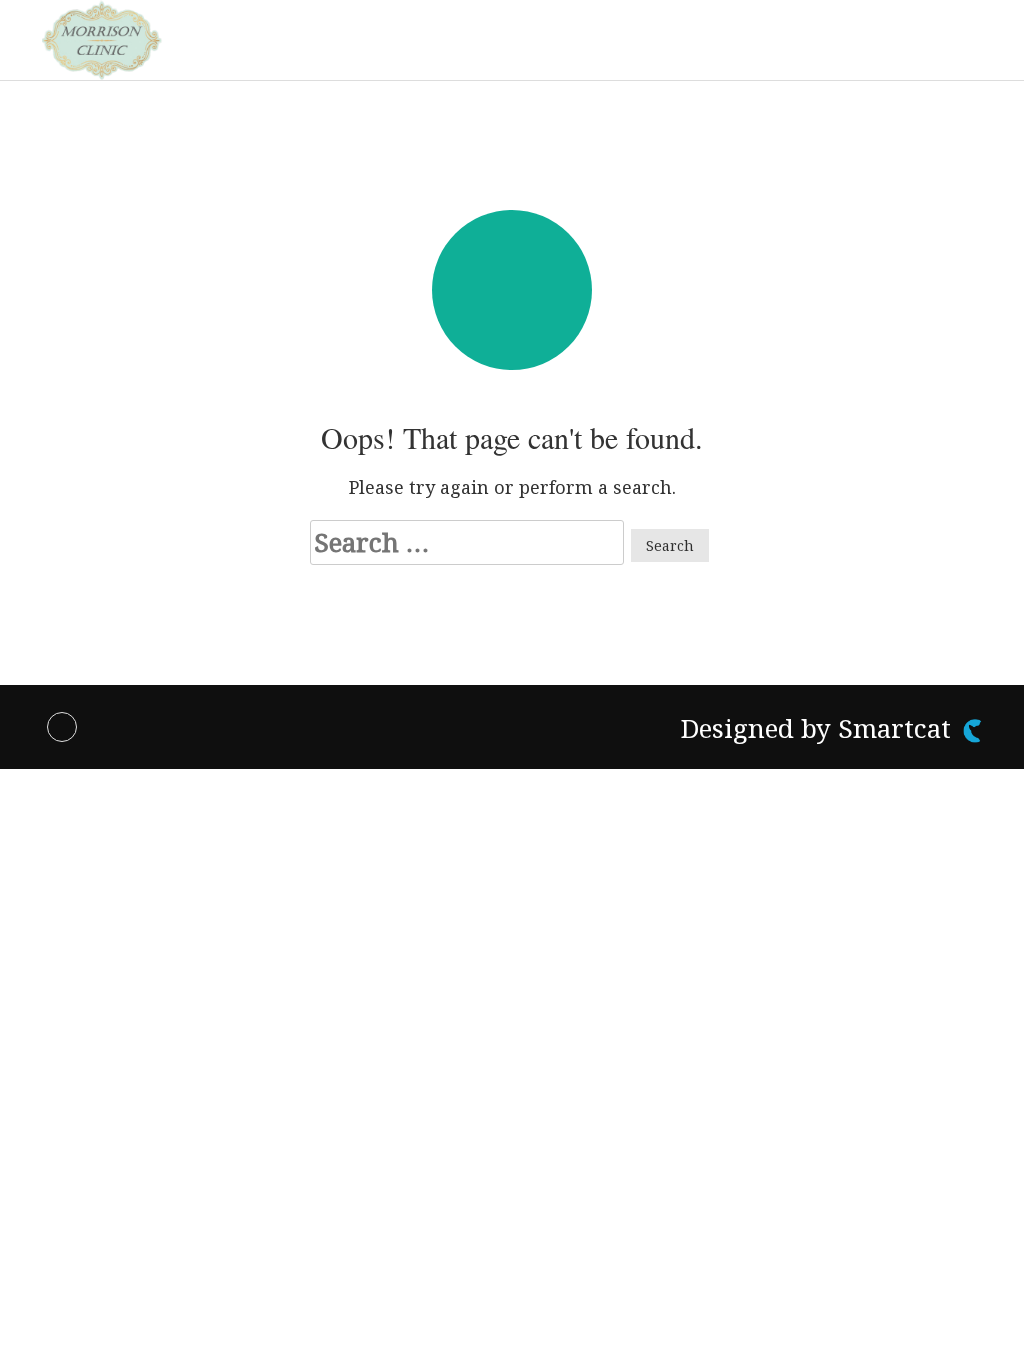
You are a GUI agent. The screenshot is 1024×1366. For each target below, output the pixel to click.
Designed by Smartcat (819, 728)
